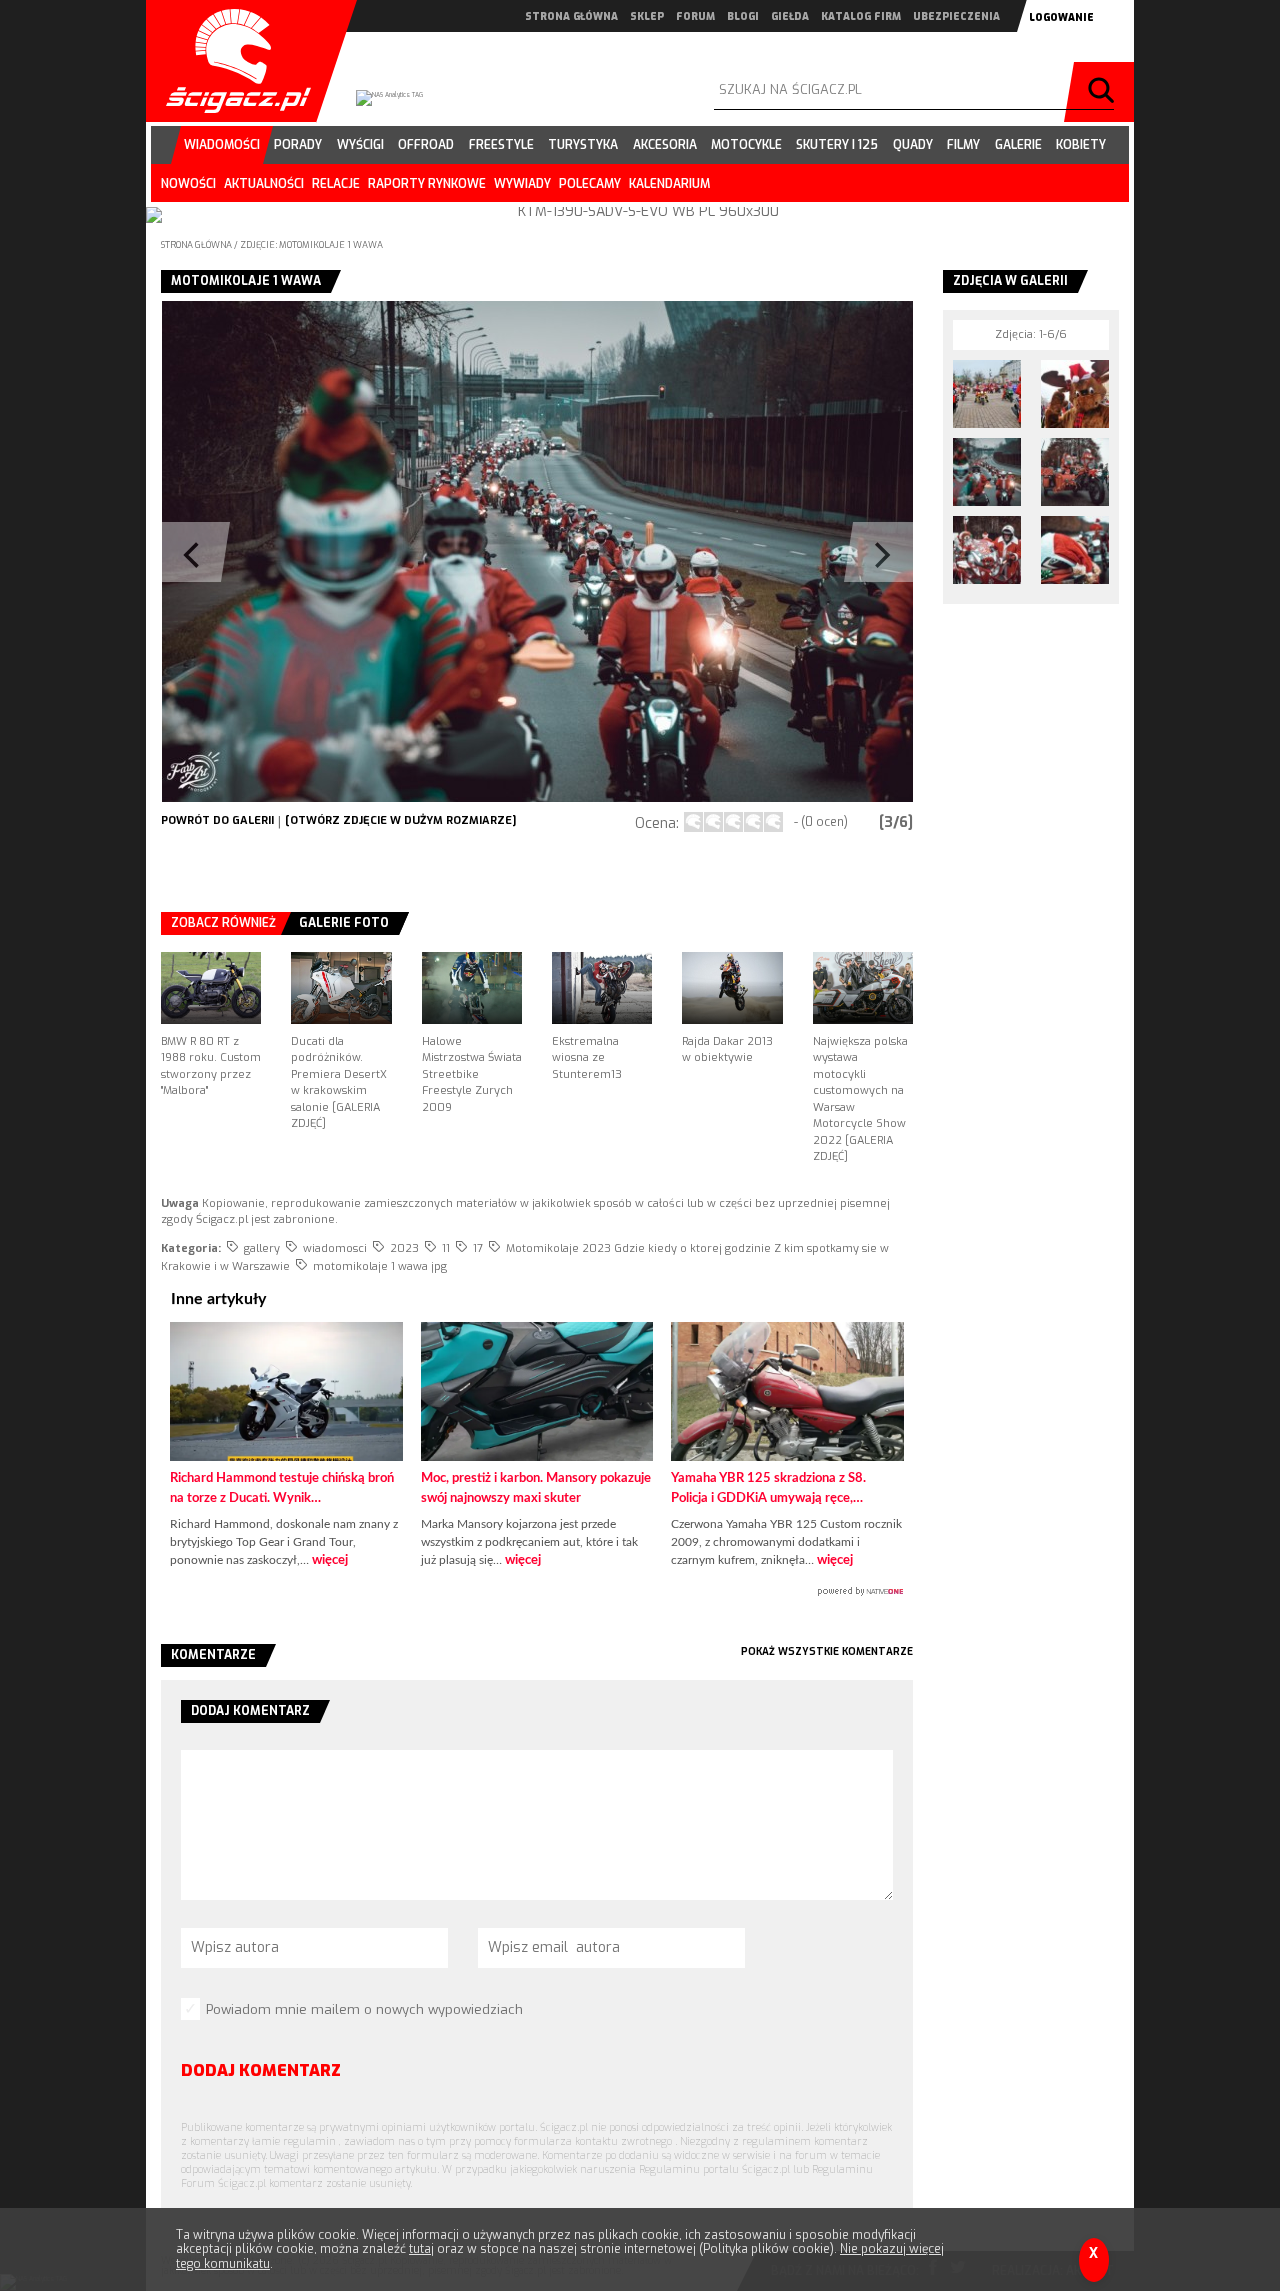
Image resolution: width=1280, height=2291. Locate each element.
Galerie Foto (344, 923)
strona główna (571, 16)
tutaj (421, 2249)
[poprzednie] (349, 551)
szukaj (1104, 92)
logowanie (1061, 17)
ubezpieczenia (956, 16)
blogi (743, 16)
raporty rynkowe (427, 184)
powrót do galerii (217, 820)
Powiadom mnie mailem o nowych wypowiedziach (364, 2009)
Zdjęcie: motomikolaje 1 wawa (311, 245)
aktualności (264, 184)
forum (695, 16)
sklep (647, 16)
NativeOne (537, 1592)
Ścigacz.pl (231, 61)
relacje (336, 184)
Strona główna (196, 245)
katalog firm (861, 16)
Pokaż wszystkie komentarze (827, 1651)
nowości (188, 184)
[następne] (725, 551)
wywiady (522, 184)
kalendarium (669, 184)
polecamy (590, 184)
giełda (790, 16)
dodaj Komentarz (261, 2070)
